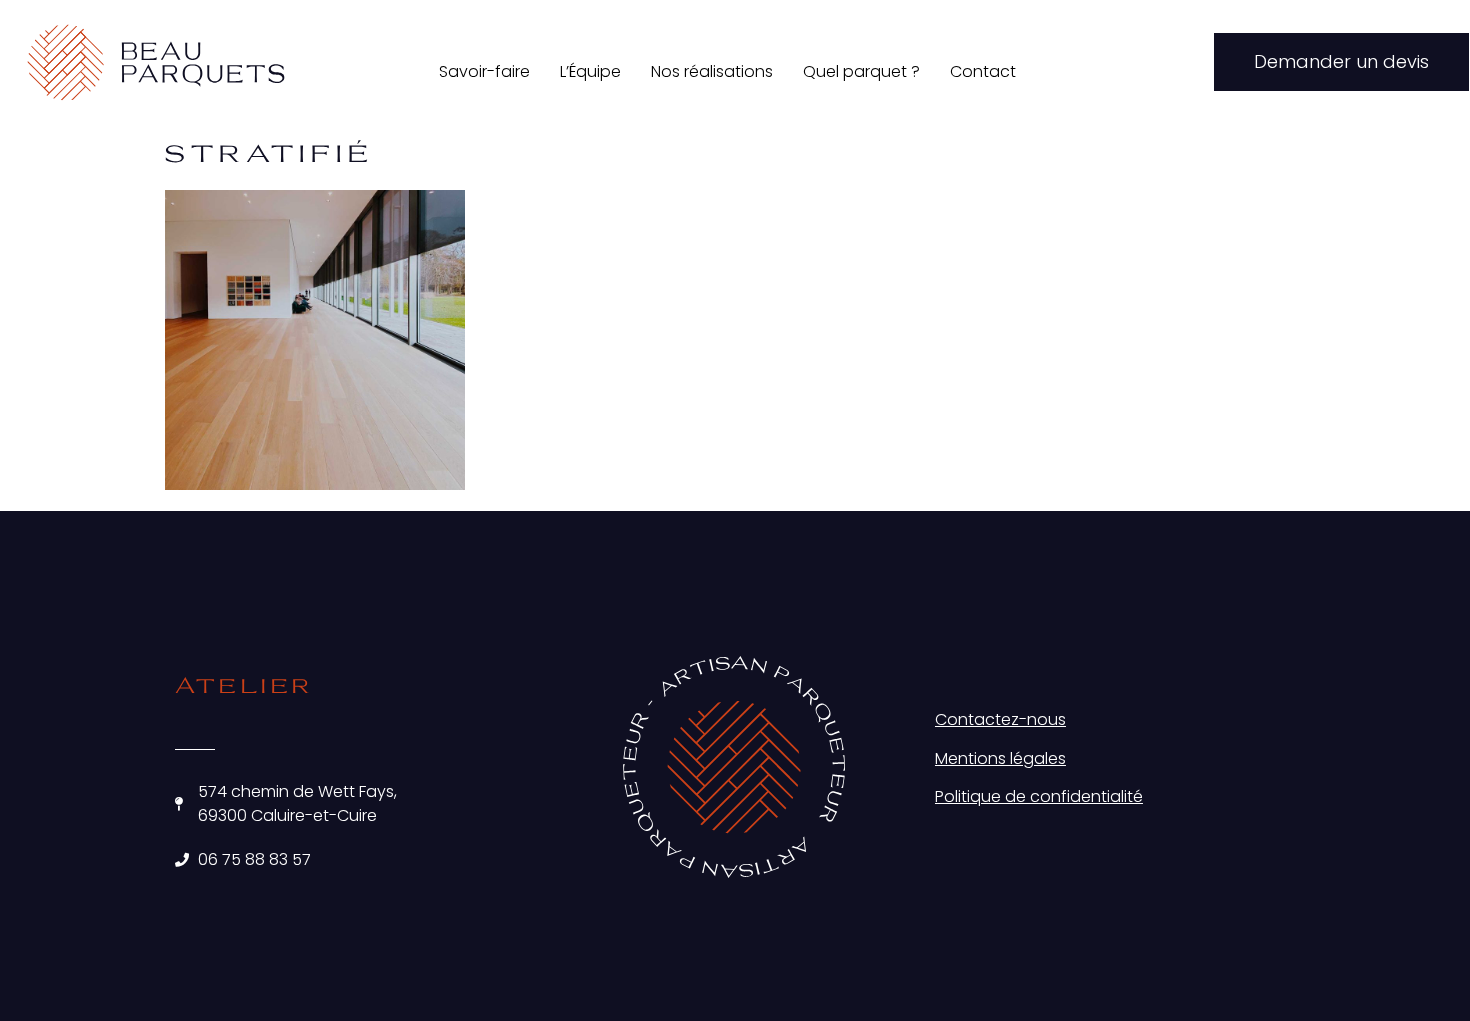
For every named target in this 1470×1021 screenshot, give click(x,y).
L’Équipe (590, 71)
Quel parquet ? (861, 71)
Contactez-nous (1000, 719)
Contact (983, 71)
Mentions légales (1000, 758)
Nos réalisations (712, 71)
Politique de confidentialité (1039, 796)
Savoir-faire (484, 71)
